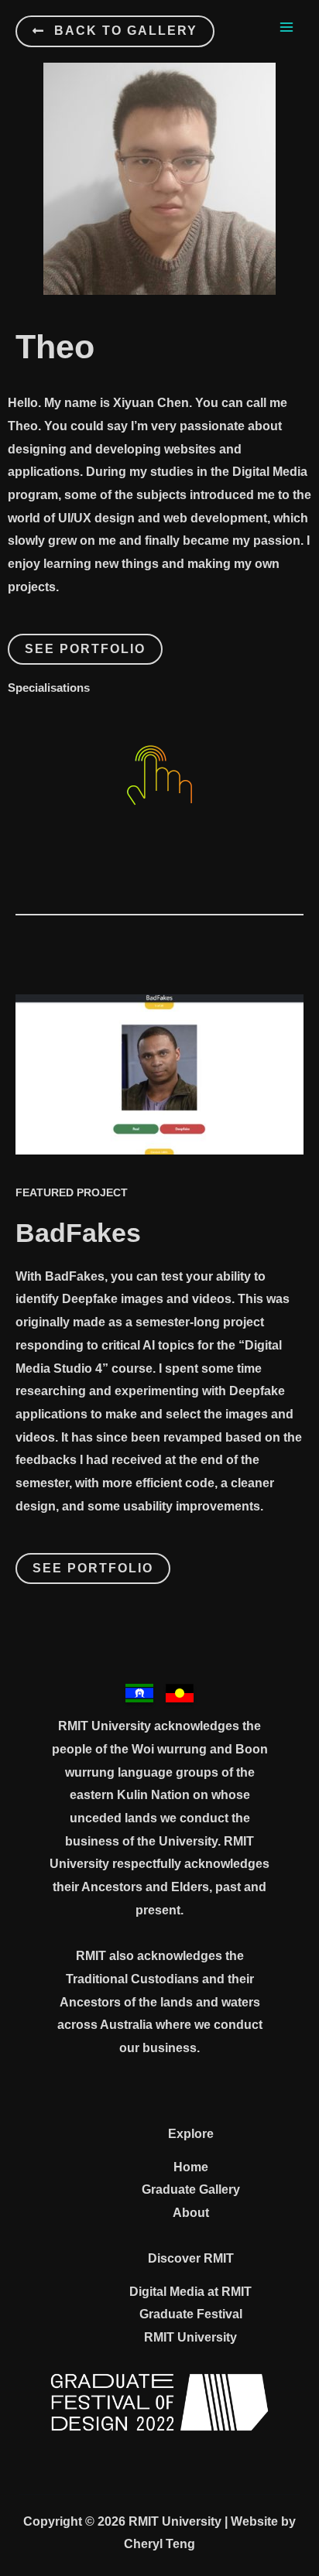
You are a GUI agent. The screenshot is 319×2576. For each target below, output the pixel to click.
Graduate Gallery (191, 2189)
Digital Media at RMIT (190, 2292)
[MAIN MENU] (286, 27)
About (191, 2213)
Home (191, 2167)
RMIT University (190, 2337)
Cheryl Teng (159, 2544)
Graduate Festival (191, 2314)
